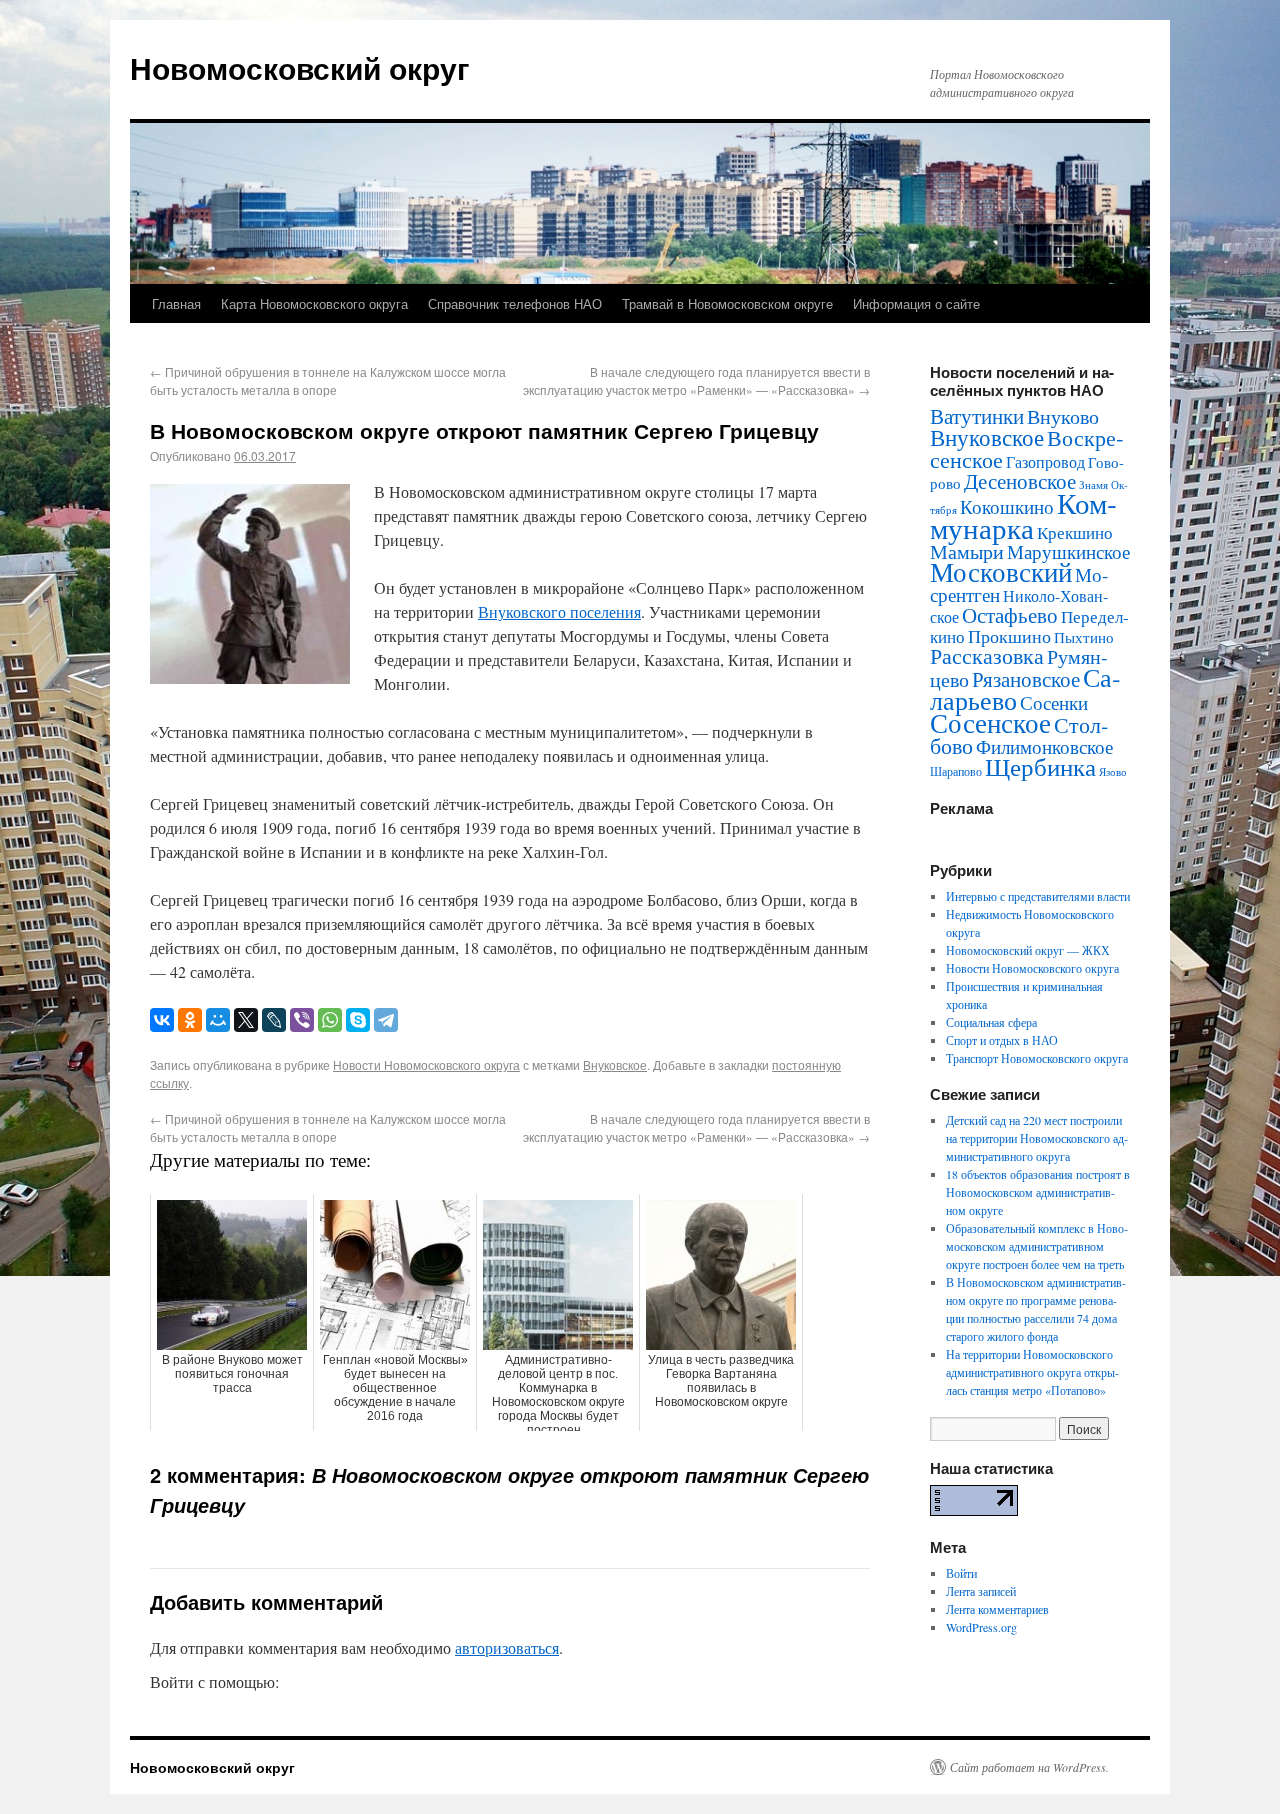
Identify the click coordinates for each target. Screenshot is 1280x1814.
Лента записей (981, 1591)
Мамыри (967, 551)
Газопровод (1045, 462)
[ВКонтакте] (162, 1020)
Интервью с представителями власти (1038, 896)
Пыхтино (1084, 637)
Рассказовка (987, 655)
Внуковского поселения (559, 611)
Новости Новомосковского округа (426, 1064)
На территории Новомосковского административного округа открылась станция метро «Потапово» (1032, 1372)
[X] (246, 1020)
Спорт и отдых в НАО (1002, 1040)
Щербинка (1040, 766)
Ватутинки (977, 416)
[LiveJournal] (274, 1020)
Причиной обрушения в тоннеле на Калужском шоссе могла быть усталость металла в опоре (328, 380)
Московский (1001, 572)
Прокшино (1009, 636)
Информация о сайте (916, 303)
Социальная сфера (991, 1022)
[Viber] (302, 1020)
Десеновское (1020, 481)
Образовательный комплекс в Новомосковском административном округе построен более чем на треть (1037, 1246)
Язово (1113, 772)
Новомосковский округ (300, 67)
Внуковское (615, 1064)
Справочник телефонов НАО (515, 303)
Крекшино (1075, 532)
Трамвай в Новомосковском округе (727, 303)
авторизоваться (507, 1647)
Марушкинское (1068, 551)
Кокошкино (1007, 506)
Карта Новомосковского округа (314, 303)
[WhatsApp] (330, 1020)
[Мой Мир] (218, 1020)
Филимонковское (1044, 746)
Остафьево (1010, 614)
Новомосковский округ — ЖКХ (1028, 950)
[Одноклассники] (190, 1020)
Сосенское (990, 722)
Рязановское (1026, 679)
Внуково (1063, 416)
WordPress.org (981, 1627)
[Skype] (358, 1020)
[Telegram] (386, 1020)
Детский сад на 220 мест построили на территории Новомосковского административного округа (1037, 1138)
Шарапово (956, 771)
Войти (961, 1573)
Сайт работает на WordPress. (1029, 1767)
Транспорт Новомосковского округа (1037, 1058)
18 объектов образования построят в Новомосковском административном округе (1038, 1192)
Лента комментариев (997, 1609)
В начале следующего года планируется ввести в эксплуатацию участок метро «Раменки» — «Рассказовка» (696, 380)
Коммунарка (1023, 515)
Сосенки (1054, 702)
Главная (176, 303)
